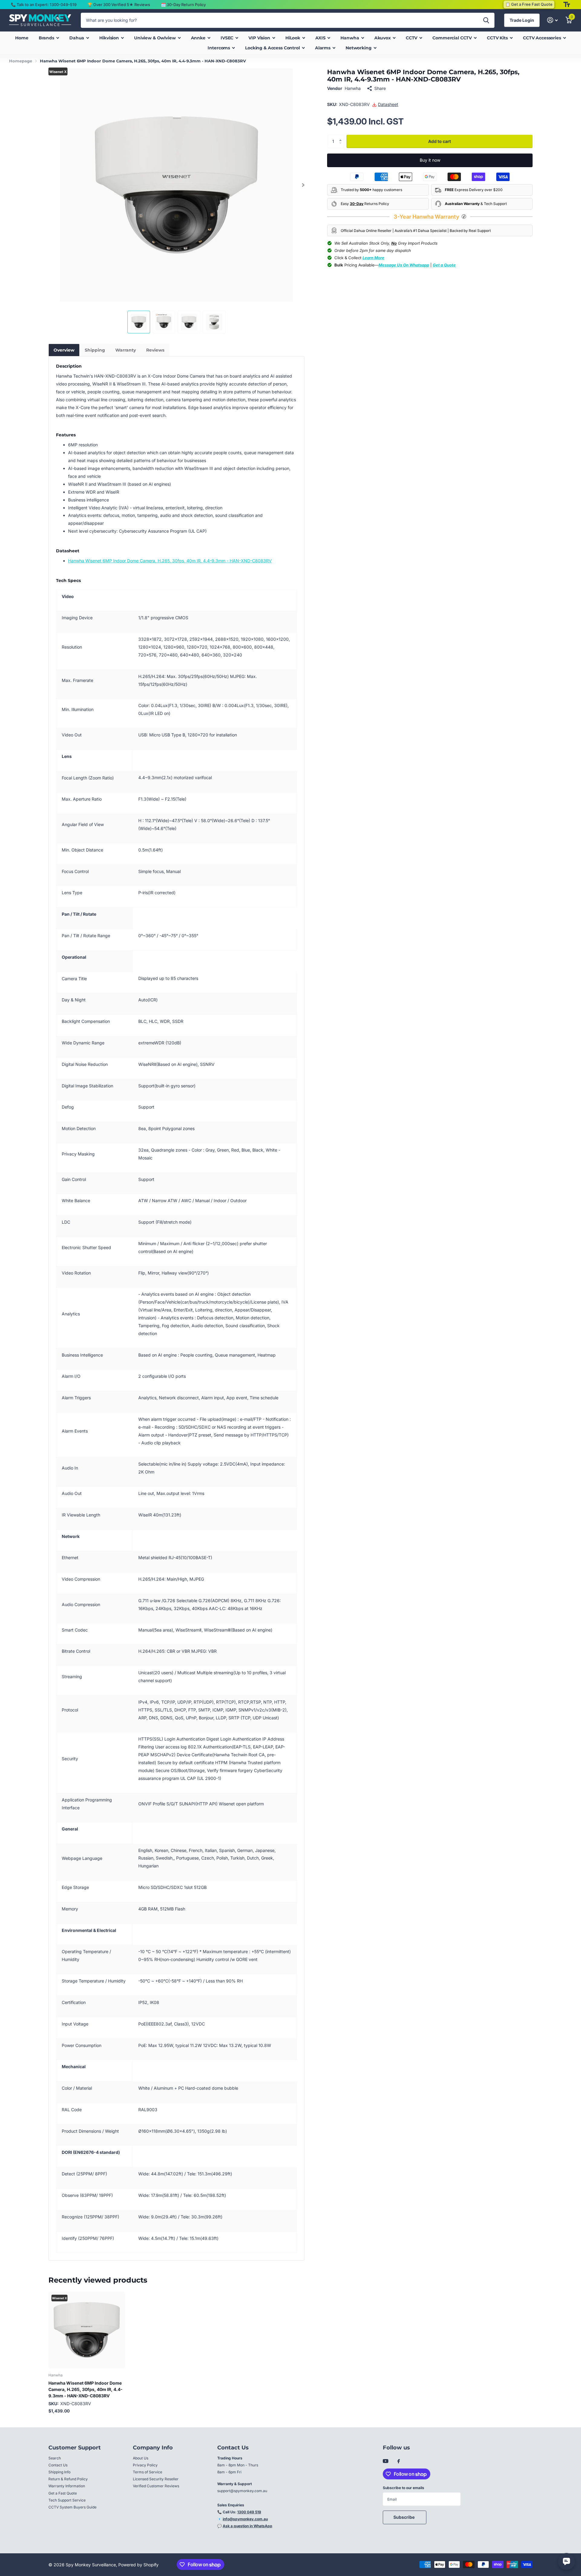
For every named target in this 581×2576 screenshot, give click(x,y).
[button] (303, 185)
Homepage (21, 61)
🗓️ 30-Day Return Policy (183, 5)
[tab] (64, 350)
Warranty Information (67, 2486)
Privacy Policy (145, 2465)
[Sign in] (552, 20)
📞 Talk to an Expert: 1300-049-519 (44, 5)
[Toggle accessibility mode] (567, 5)
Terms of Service (148, 2472)
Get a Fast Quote (63, 2493)
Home (22, 38)
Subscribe (404, 2517)
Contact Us (58, 2465)
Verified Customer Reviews (156, 2486)
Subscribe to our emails (404, 2488)
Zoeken (486, 20)
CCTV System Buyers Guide (72, 2507)
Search (55, 2458)
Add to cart (440, 141)
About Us (141, 2458)
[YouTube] (386, 2461)
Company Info (153, 2448)
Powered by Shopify (138, 2565)
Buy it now (430, 160)
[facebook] (399, 2462)
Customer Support (75, 2448)
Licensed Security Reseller (156, 2479)
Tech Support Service (67, 2500)
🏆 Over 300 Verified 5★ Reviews (119, 5)
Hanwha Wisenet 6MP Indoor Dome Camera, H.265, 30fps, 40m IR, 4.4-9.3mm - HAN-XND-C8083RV (170, 561)
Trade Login (522, 20)
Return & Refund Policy (68, 2479)
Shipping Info (59, 2472)
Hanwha (353, 88)
